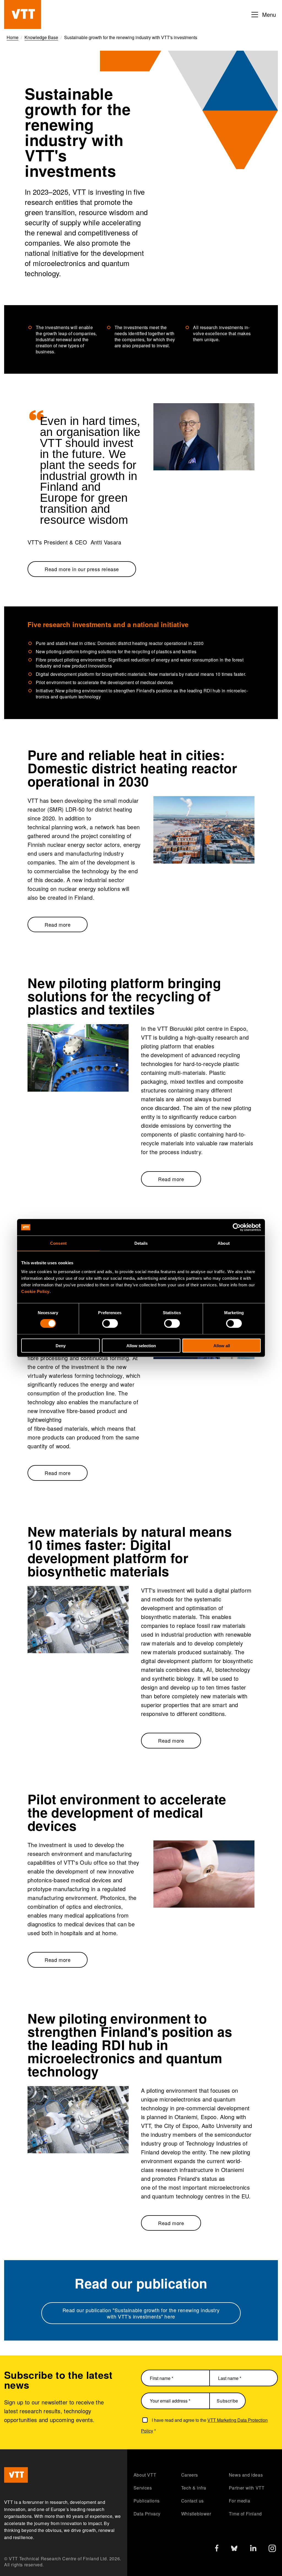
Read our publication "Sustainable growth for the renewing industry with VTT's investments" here (141, 2313)
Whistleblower (196, 2514)
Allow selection (141, 1345)
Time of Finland (245, 2514)
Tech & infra (194, 2488)
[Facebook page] (217, 2549)
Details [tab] (141, 1243)
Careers (190, 2475)
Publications (147, 2501)
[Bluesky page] (234, 2550)
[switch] (110, 1324)
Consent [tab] (58, 1243)
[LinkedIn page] (253, 2549)
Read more (58, 924)
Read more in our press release (82, 569)
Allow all (222, 1345)
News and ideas (246, 2475)
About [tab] (224, 1243)
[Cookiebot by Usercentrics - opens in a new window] (237, 1227)
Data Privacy (147, 2514)
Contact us (192, 2501)
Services (143, 2488)
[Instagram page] (272, 2550)
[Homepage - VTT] (23, 14)
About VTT (145, 2475)
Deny (61, 1345)
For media (239, 2501)
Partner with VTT (247, 2488)
